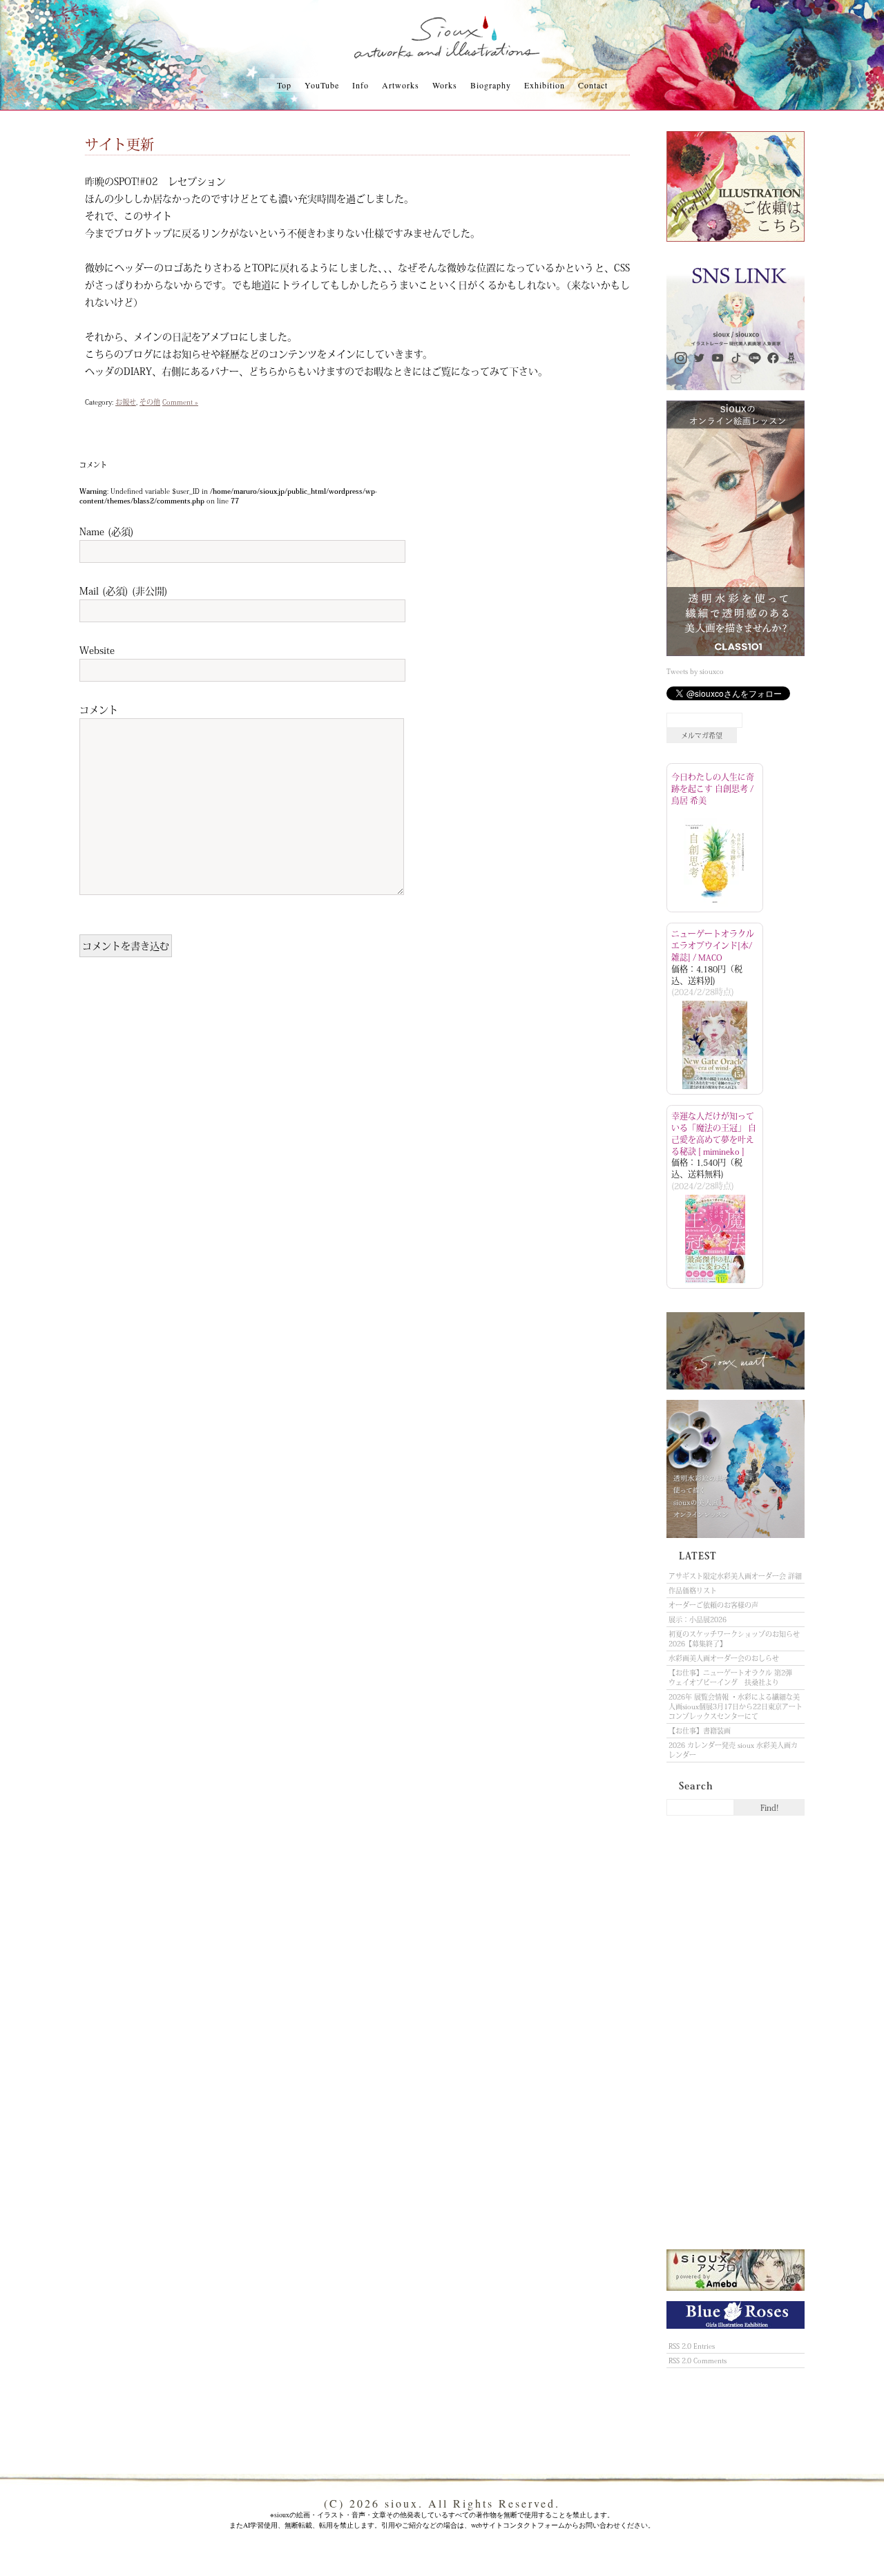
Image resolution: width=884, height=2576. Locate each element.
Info (361, 85)
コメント (99, 709)
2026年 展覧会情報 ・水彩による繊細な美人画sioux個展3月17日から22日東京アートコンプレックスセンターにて (736, 1707)
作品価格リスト (693, 1590)
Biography (491, 85)
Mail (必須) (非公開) (124, 590)
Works (445, 85)
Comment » (180, 402)
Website (97, 650)
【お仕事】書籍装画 (700, 1731)
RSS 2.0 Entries (692, 2346)
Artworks (401, 85)
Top (284, 85)
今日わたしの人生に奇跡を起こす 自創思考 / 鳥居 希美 (713, 789)
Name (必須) (107, 531)
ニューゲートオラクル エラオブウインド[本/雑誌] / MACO (713, 945)
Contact (593, 85)
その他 (150, 402)
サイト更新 (119, 144)
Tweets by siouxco (695, 671)
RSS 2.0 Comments (698, 2361)
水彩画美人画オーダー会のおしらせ (724, 1658)
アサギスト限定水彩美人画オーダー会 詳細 (735, 1576)
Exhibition (545, 85)
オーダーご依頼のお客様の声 (713, 1605)
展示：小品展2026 (698, 1619)
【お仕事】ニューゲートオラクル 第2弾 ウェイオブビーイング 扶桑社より (734, 1678)
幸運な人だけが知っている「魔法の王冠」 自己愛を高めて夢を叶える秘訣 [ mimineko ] (714, 1133)
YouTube (322, 85)
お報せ (126, 402)
